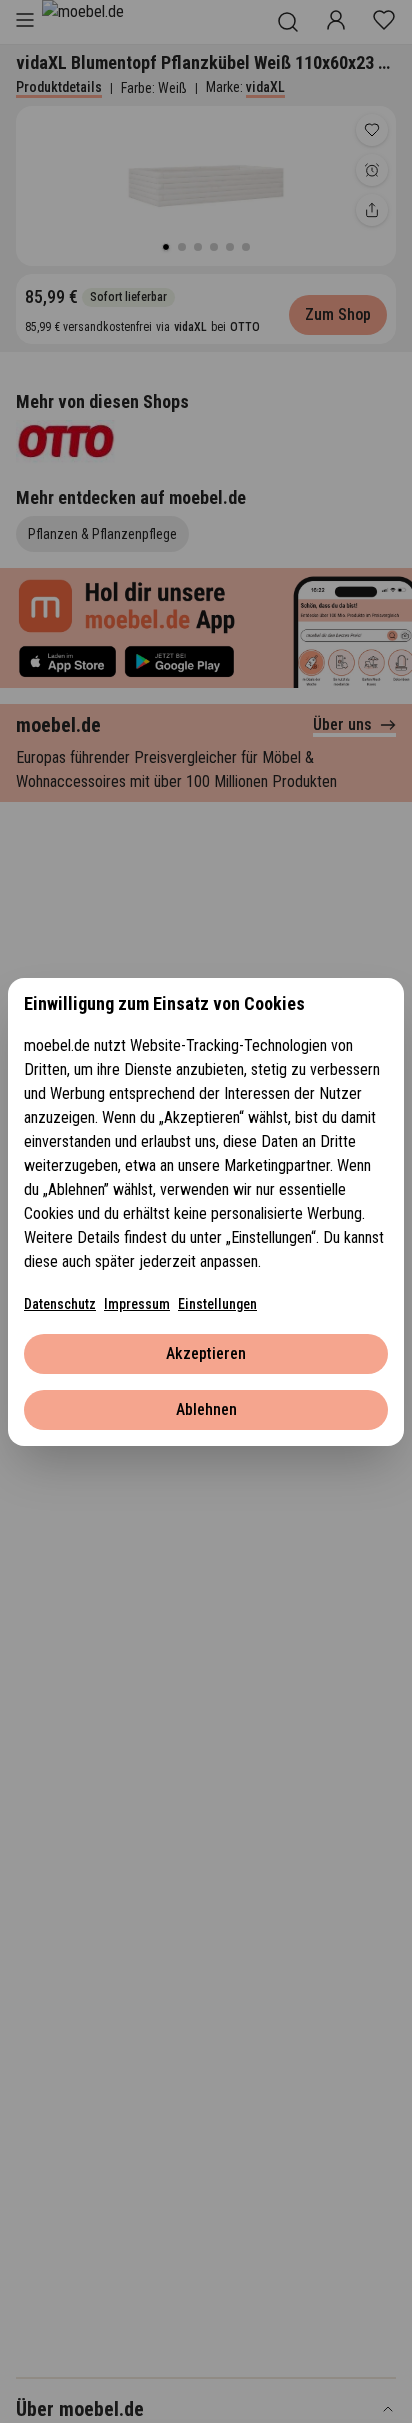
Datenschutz (60, 1304)
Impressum (137, 1304)
